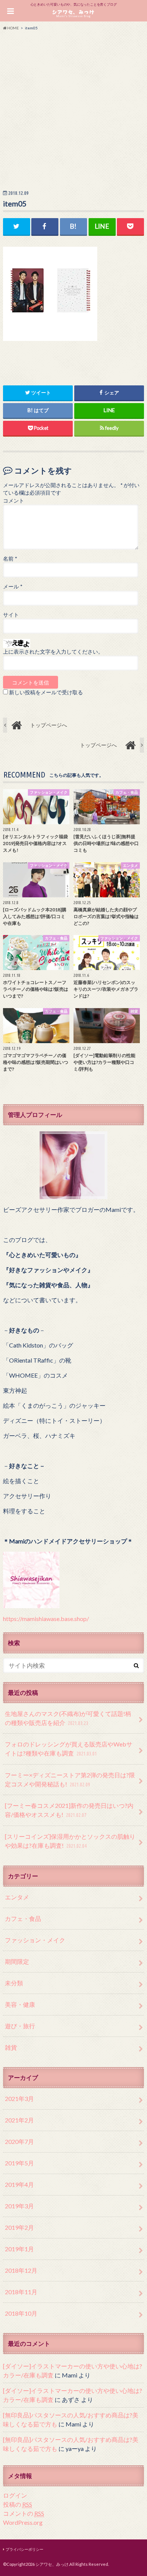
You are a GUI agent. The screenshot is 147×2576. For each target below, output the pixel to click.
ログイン (15, 2495)
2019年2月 (19, 2227)
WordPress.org (23, 2522)
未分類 (14, 1983)
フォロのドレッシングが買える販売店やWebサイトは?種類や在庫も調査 (69, 1749)
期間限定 (17, 1961)
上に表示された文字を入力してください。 (53, 652)
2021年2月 (19, 2120)
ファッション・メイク (35, 1940)
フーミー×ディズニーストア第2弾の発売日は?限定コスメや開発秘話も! (70, 1779)
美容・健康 (20, 2004)
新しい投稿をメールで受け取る (46, 692)
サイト (11, 615)
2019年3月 (19, 2206)
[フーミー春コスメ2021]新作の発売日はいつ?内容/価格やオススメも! (69, 1810)
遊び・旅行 (20, 2026)
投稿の (18, 2504)
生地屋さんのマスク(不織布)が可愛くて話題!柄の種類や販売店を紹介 (68, 1718)
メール (13, 587)
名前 (10, 559)
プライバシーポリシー (24, 2549)
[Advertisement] (73, 108)
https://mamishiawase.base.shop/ (46, 1619)
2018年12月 (21, 2270)
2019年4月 (19, 2184)
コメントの (24, 2513)
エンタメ (17, 1897)
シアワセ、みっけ (52, 2564)
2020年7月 (19, 2141)
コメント (14, 501)
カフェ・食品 (23, 1918)
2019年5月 (19, 2163)
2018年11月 (21, 2292)
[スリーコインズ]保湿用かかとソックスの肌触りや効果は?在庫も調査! (70, 1841)
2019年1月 (19, 2249)
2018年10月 (21, 2313)
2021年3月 (19, 2099)
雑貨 (11, 2047)
